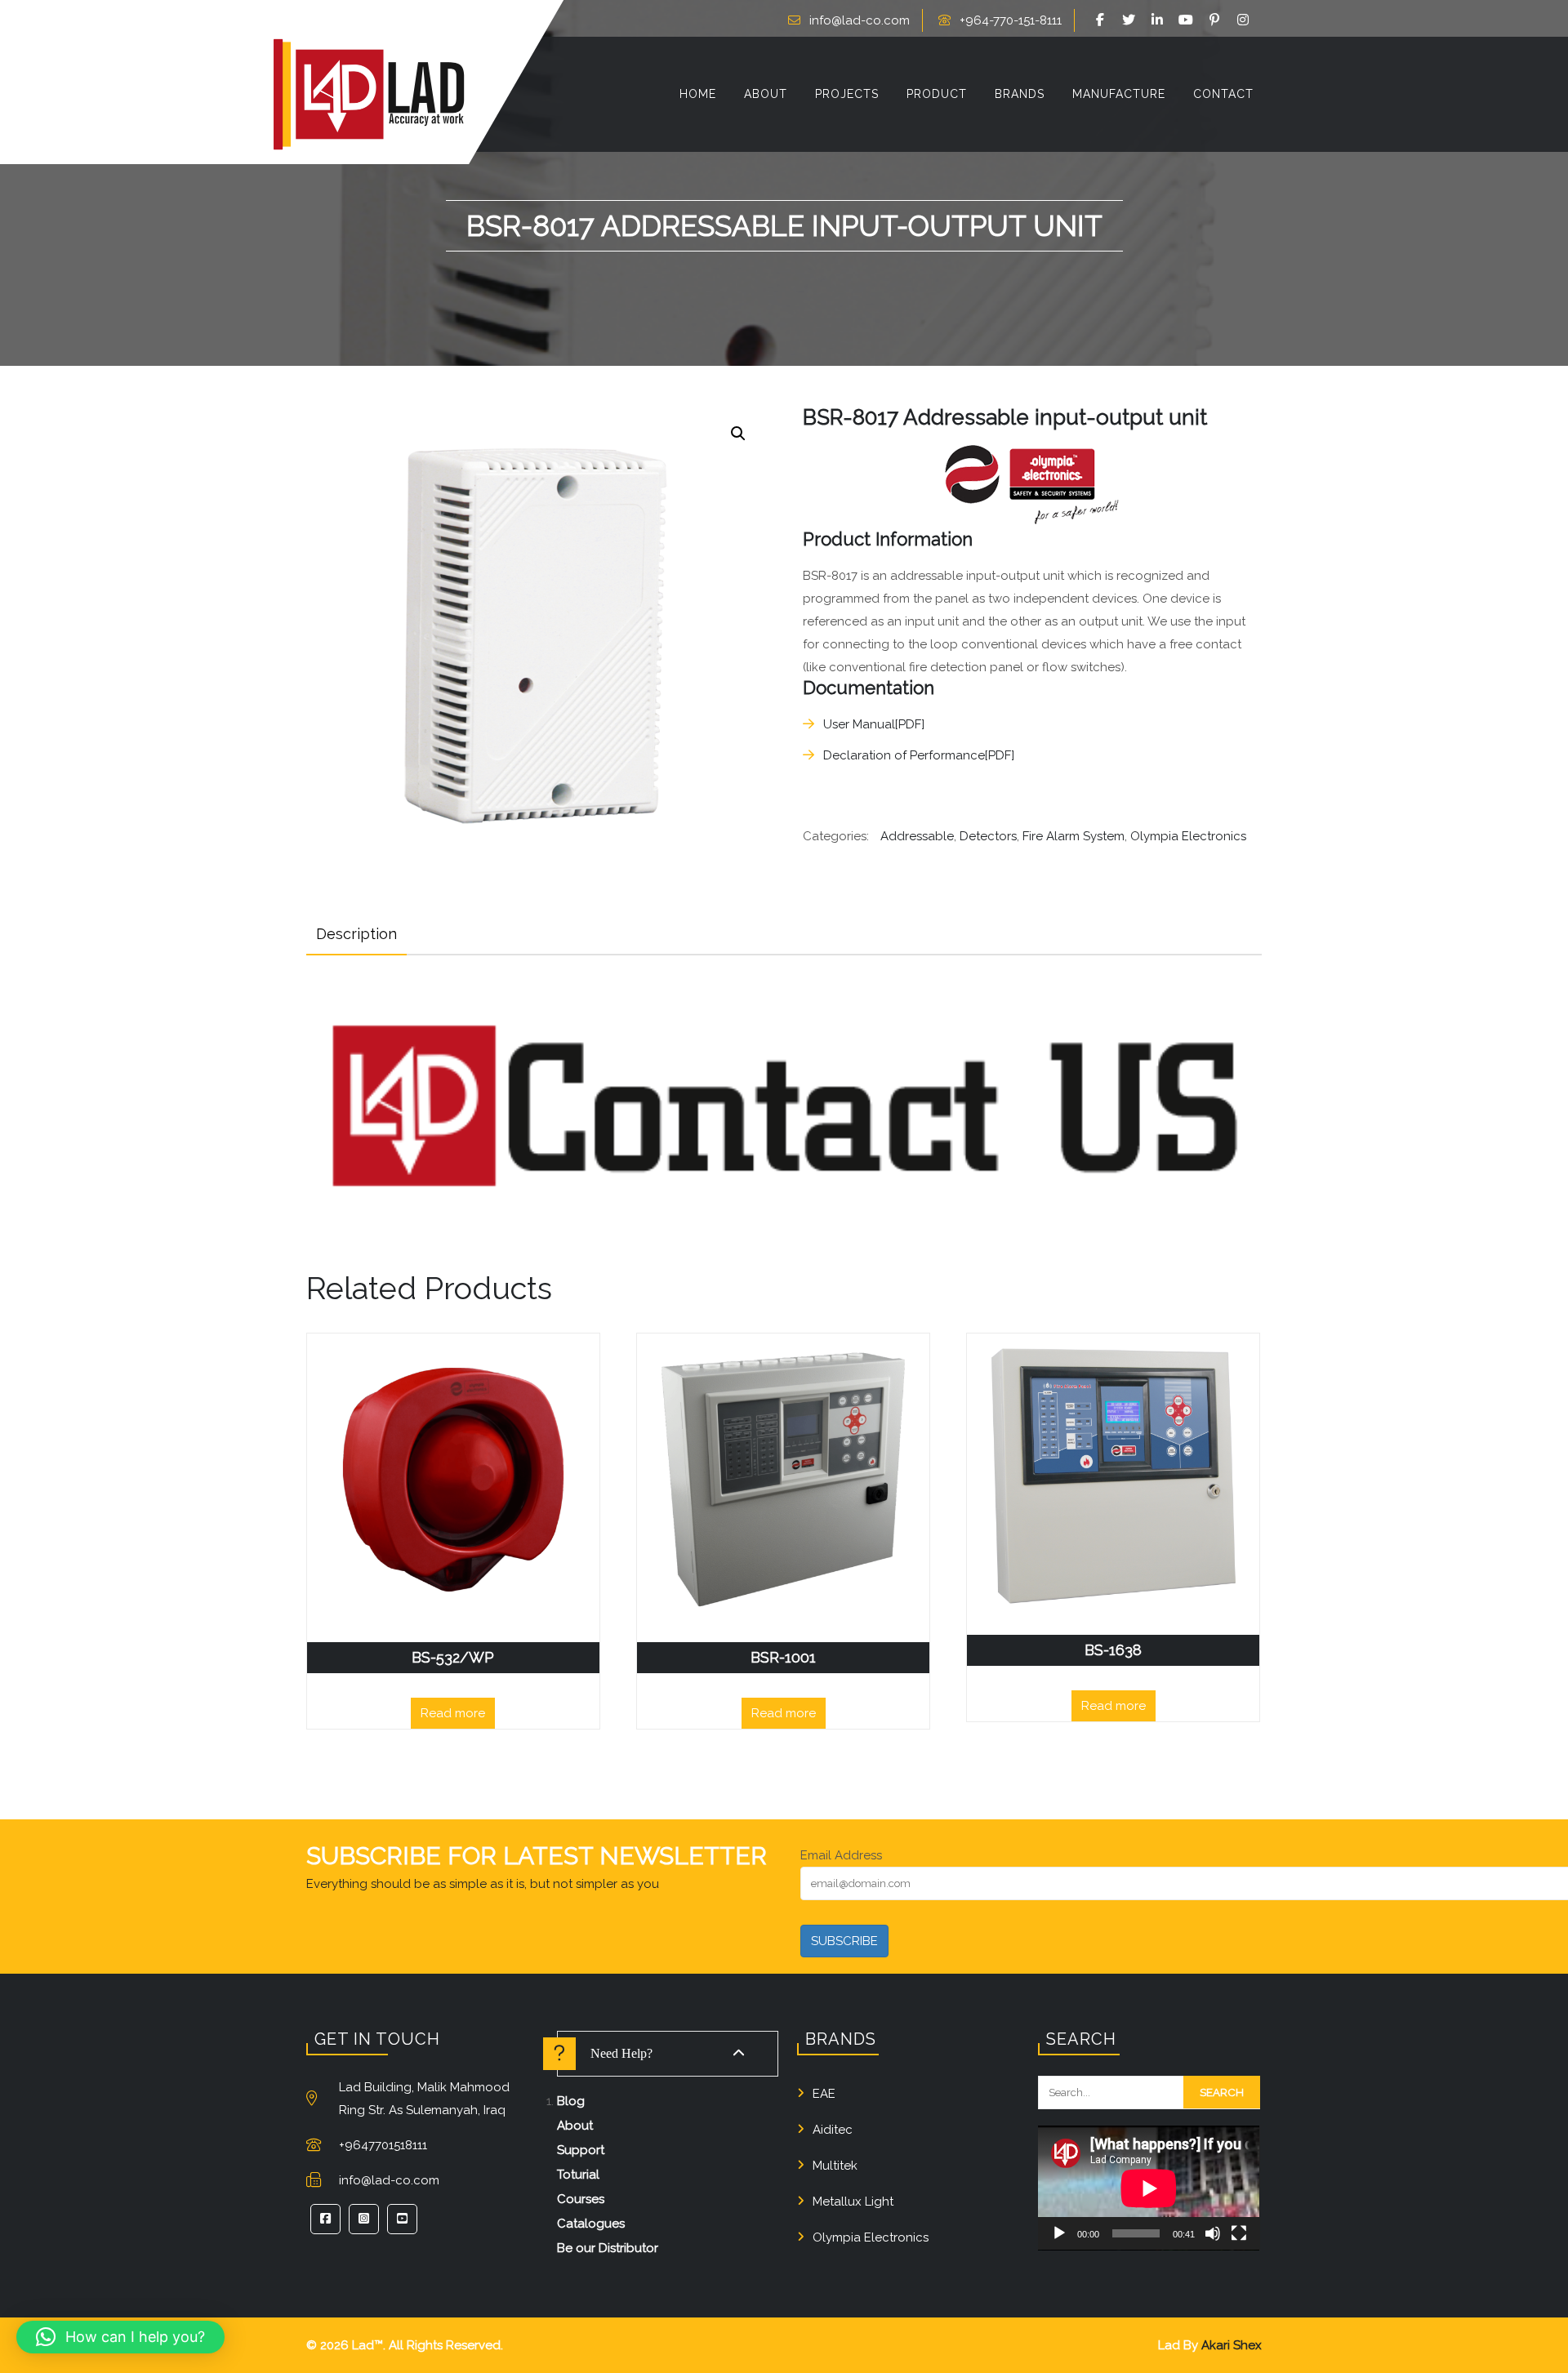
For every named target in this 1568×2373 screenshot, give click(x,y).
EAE (824, 2094)
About (575, 2126)
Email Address (841, 1855)
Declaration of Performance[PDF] (919, 755)
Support (581, 2150)
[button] (738, 434)
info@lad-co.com (860, 20)
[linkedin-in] (1160, 20)
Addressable (917, 836)
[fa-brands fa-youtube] (1188, 20)
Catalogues (591, 2224)
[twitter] (1131, 20)
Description (356, 934)
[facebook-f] (1102, 20)
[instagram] (1245, 20)
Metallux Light (853, 2202)
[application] (1149, 2188)
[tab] (356, 934)
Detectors (988, 836)
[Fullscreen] (1239, 2233)
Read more (453, 1713)
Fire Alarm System (1074, 836)
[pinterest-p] (1217, 20)
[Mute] (1213, 2233)
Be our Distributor (608, 2248)
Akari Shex (1232, 2345)
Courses (581, 2199)
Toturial (578, 2175)
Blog (571, 2101)
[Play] (1059, 2233)
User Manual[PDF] (874, 724)
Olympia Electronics (1188, 836)
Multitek (835, 2166)
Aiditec (833, 2130)
